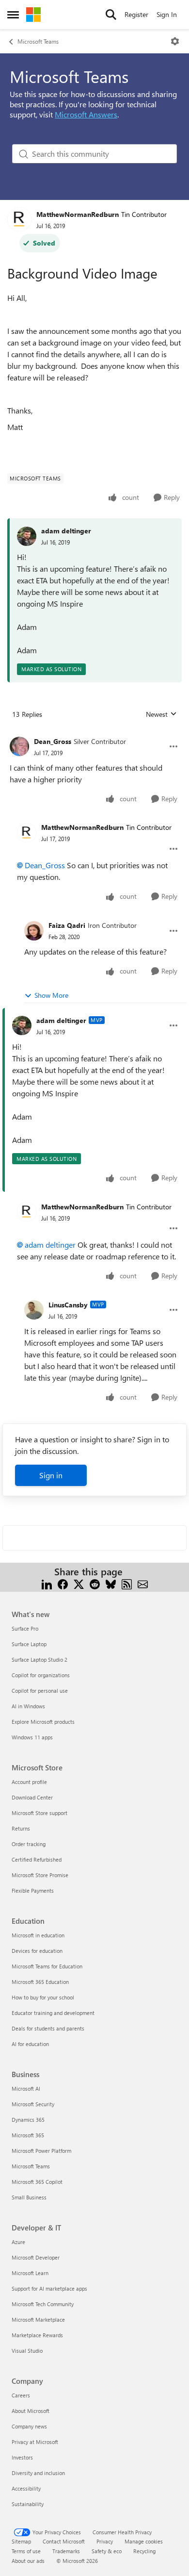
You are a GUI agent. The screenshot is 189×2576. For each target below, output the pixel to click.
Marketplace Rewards (37, 2335)
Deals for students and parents (48, 2028)
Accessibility (26, 2488)
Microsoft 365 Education (40, 1982)
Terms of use (26, 2551)
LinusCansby (68, 1305)
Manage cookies (144, 2541)
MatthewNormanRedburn (78, 214)
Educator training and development (53, 2013)
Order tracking (29, 1844)
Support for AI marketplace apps (49, 2288)
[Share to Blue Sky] (111, 1583)
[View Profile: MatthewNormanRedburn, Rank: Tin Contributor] (19, 219)
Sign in (51, 1475)
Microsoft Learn (30, 2273)
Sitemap (21, 2541)
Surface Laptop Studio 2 (39, 1660)
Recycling (144, 2551)
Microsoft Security (33, 2104)
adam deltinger (66, 531)
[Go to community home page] (33, 15)
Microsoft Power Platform (41, 2151)
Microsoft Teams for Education (47, 1966)
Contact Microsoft (64, 2541)
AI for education (30, 2044)
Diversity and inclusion (38, 2473)
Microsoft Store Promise (40, 1875)
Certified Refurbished (37, 1859)
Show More (51, 995)
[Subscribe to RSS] (127, 1583)
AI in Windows (28, 1706)
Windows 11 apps (32, 1737)
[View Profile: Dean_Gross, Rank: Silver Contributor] (19, 746)
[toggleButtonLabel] (175, 41)
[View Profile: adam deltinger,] (27, 536)
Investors (22, 2457)
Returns (21, 1828)
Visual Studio (27, 2351)
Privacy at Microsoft (35, 2442)
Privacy (105, 2541)
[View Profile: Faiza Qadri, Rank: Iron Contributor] (34, 931)
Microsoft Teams (38, 41)
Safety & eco (107, 2551)
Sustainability (28, 2504)
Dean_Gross (53, 741)
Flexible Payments (33, 1891)
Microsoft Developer (36, 2257)
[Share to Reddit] (95, 1583)
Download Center (32, 1797)
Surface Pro (25, 1628)
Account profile (29, 1782)
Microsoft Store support (39, 1813)
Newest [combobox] (161, 714)
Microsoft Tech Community (43, 2304)
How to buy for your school (43, 1997)
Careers (21, 2395)
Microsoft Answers (86, 114)
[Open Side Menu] (13, 15)
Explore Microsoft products (43, 1722)
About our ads (28, 2561)
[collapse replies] (94, 734)
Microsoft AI (26, 2089)
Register (136, 14)
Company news (29, 2426)
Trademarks (66, 2551)
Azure (18, 2242)
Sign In (167, 14)
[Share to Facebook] (63, 1583)
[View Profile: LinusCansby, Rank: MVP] (34, 1310)
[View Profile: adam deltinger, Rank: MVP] (22, 1025)
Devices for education (37, 1951)
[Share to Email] (143, 1583)
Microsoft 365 (28, 2135)
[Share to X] (79, 1583)
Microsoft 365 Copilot (37, 2182)
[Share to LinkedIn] (47, 1583)
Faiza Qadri (67, 925)
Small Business (29, 2197)
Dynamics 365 (28, 2120)
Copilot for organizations (41, 1675)
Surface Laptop (29, 1644)
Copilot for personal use (40, 1691)
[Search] (111, 15)
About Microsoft (31, 2411)
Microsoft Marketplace (38, 2320)
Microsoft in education (38, 1935)
